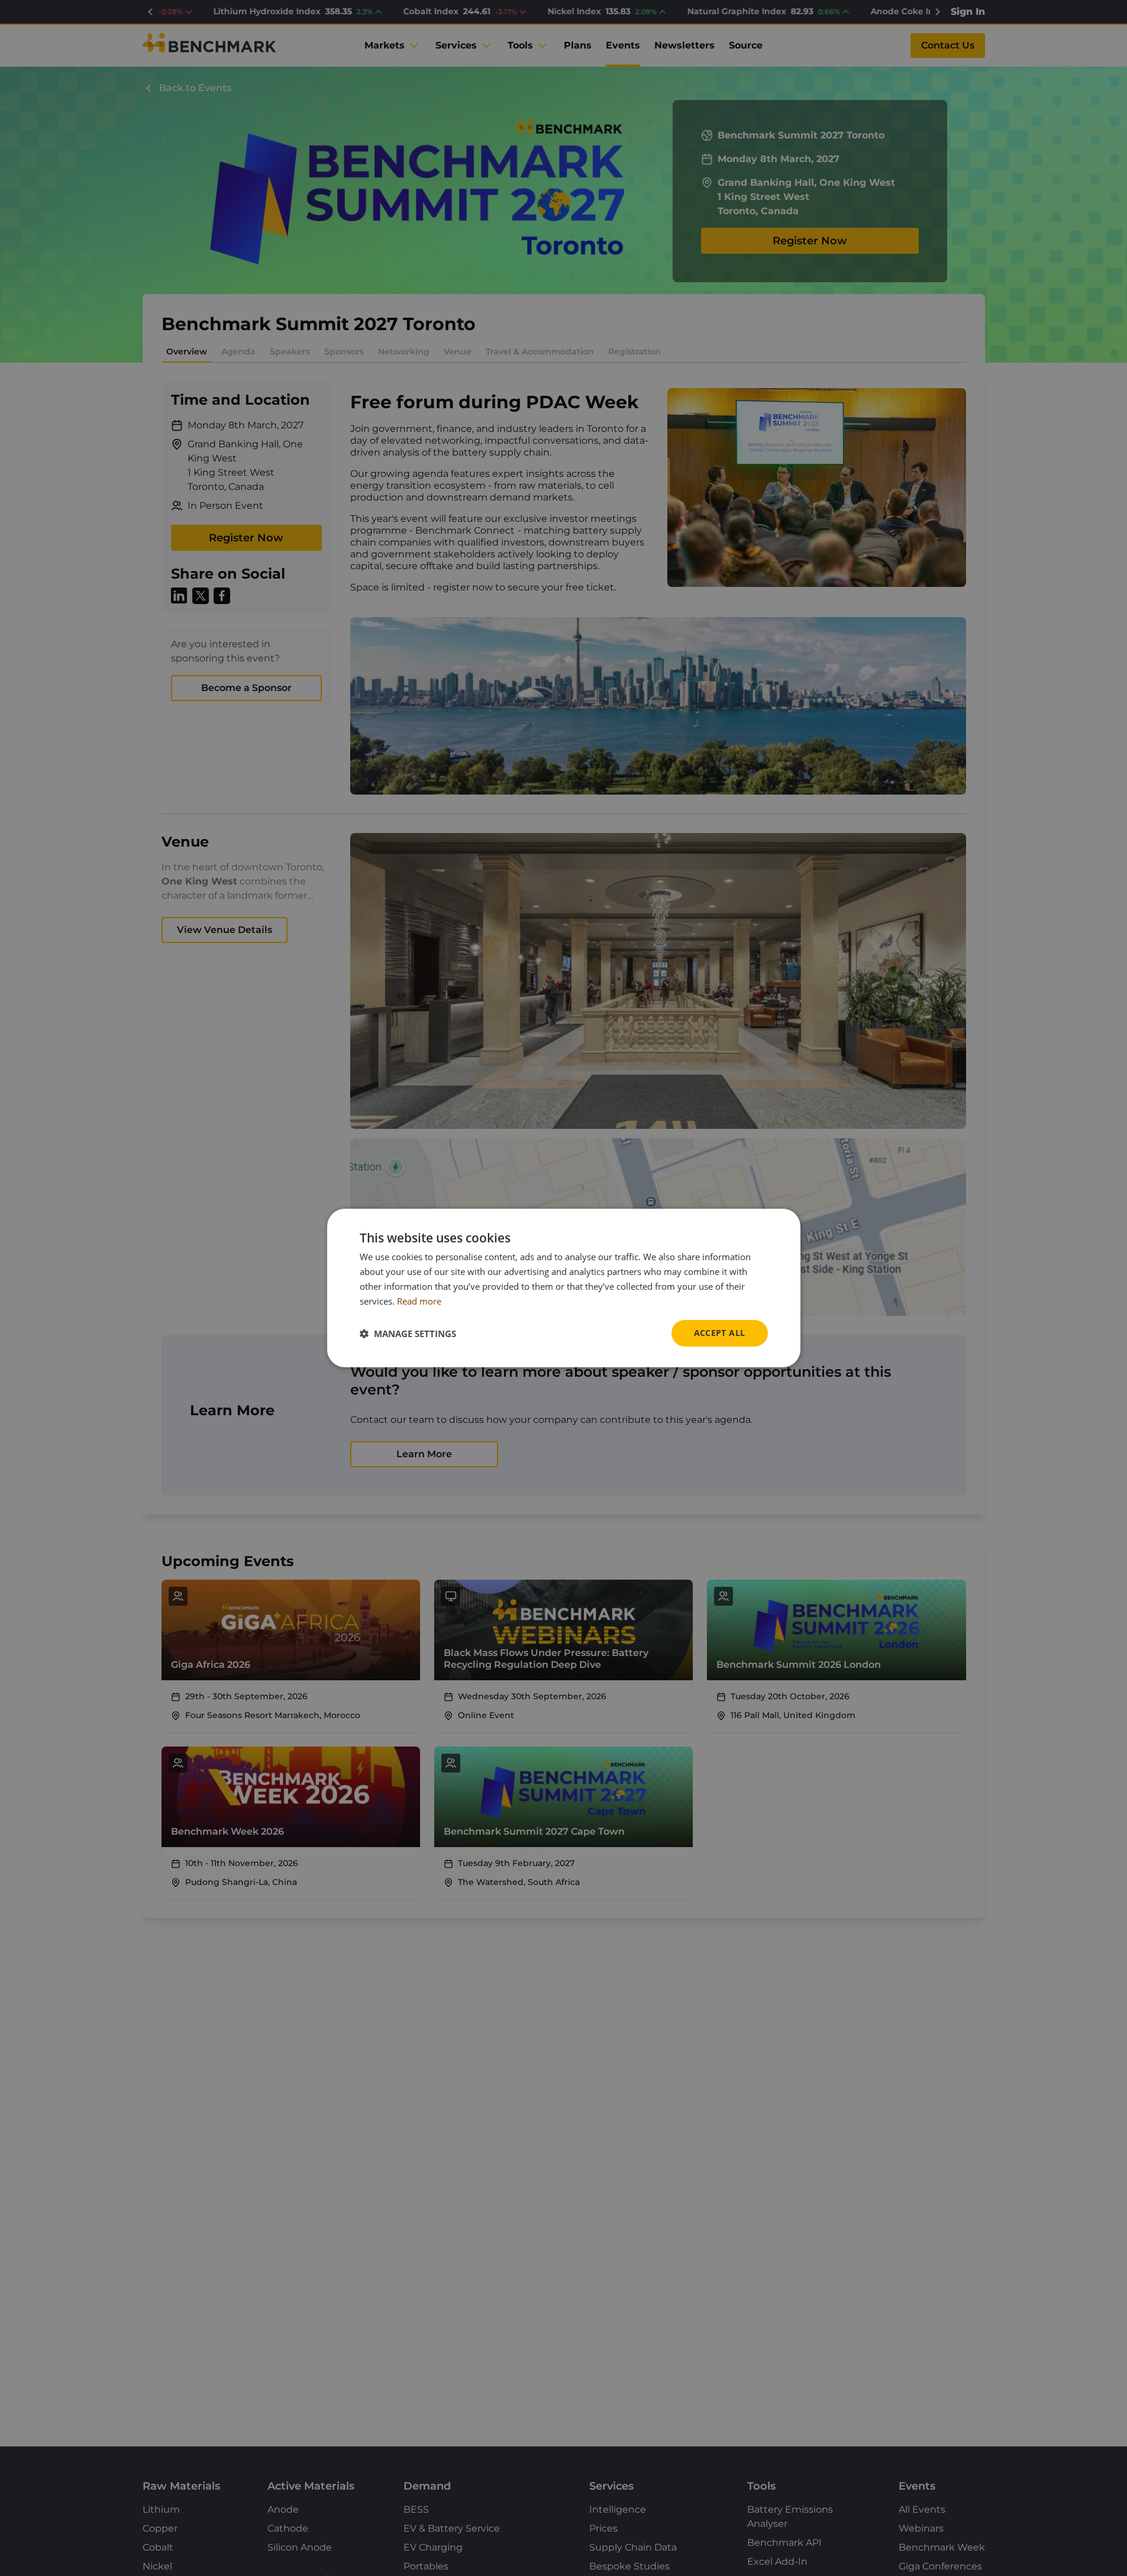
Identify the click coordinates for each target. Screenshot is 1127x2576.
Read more (419, 1301)
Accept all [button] (720, 1333)
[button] (408, 1334)
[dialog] (564, 1288)
